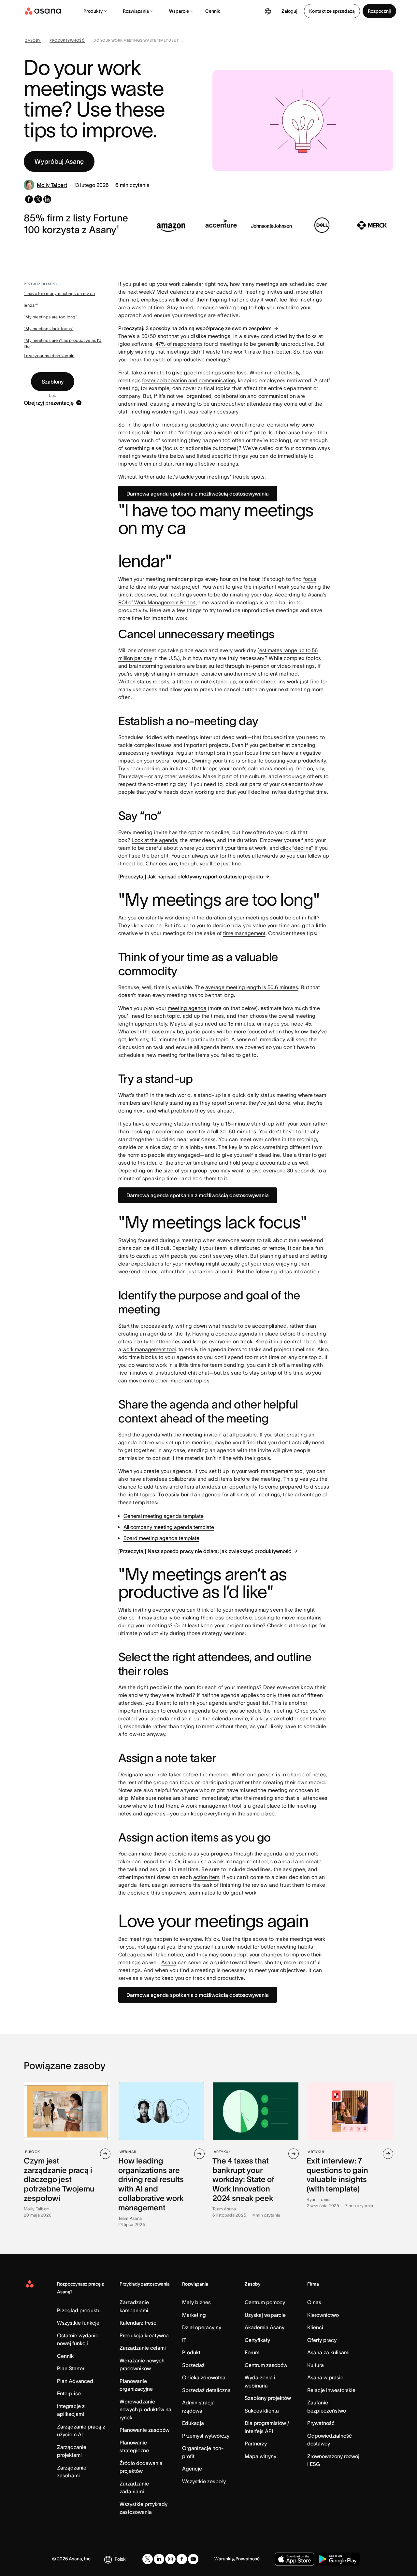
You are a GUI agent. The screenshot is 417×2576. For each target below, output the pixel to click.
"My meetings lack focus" (49, 329)
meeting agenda (187, 1008)
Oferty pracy (322, 2340)
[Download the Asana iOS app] (295, 2559)
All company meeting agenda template (169, 1527)
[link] (33, 42)
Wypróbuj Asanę (59, 161)
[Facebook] (182, 2559)
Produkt (191, 2352)
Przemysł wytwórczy (206, 2436)
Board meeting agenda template (161, 1538)
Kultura (316, 2365)
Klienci (315, 2327)
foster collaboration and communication (188, 380)
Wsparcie (179, 11)
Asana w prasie (325, 2377)
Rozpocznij (379, 11)
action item (206, 1877)
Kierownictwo (323, 2315)
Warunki (223, 2559)
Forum (252, 2352)
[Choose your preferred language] (268, 11)
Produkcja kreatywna (144, 2335)
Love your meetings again (49, 356)
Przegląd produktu (79, 2310)
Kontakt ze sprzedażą (332, 11)
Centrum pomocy (265, 2302)
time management (244, 933)
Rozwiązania (136, 11)
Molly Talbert (52, 185)
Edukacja (193, 2423)
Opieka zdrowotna (204, 2377)
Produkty (93, 11)
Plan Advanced (75, 2381)
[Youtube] (193, 2559)
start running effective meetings (201, 464)
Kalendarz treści (139, 2323)
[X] (148, 2559)
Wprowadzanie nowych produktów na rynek (145, 2409)
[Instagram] (170, 2559)
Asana (169, 1962)
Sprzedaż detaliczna (206, 2390)
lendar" (31, 305)
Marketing (194, 2315)
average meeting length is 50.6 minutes (252, 987)
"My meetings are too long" (50, 317)
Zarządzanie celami (143, 2348)
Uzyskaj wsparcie (265, 2315)
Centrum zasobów (266, 2365)
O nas (314, 2302)
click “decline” (297, 848)
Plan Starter (71, 2368)
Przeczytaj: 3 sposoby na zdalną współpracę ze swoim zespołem (195, 328)
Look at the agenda (154, 840)
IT (184, 2340)
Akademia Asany (265, 2327)
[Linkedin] (159, 2559)
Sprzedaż (193, 2365)
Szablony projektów (268, 2398)
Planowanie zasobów (144, 2430)
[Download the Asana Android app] (338, 2559)
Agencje (192, 2469)
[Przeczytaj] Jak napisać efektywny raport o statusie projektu (191, 876)
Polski (121, 2559)
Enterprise (69, 2393)
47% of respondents (179, 344)
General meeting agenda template (164, 1516)
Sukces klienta (262, 2411)
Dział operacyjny (202, 2327)
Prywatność (321, 2423)
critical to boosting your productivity (284, 761)
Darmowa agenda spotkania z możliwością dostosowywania (198, 494)
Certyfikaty (257, 2340)
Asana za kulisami (328, 2352)
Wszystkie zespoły (204, 2481)
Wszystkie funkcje (78, 2323)
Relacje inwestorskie (331, 2390)
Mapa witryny (260, 2456)
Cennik (213, 11)
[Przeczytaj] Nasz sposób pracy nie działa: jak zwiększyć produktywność (205, 1551)
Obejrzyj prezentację (49, 403)
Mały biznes (196, 2302)
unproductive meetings (201, 359)
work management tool (149, 1349)
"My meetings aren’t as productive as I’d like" (63, 344)
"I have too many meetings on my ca (59, 294)
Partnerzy (256, 2443)
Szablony (53, 382)
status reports (153, 681)
